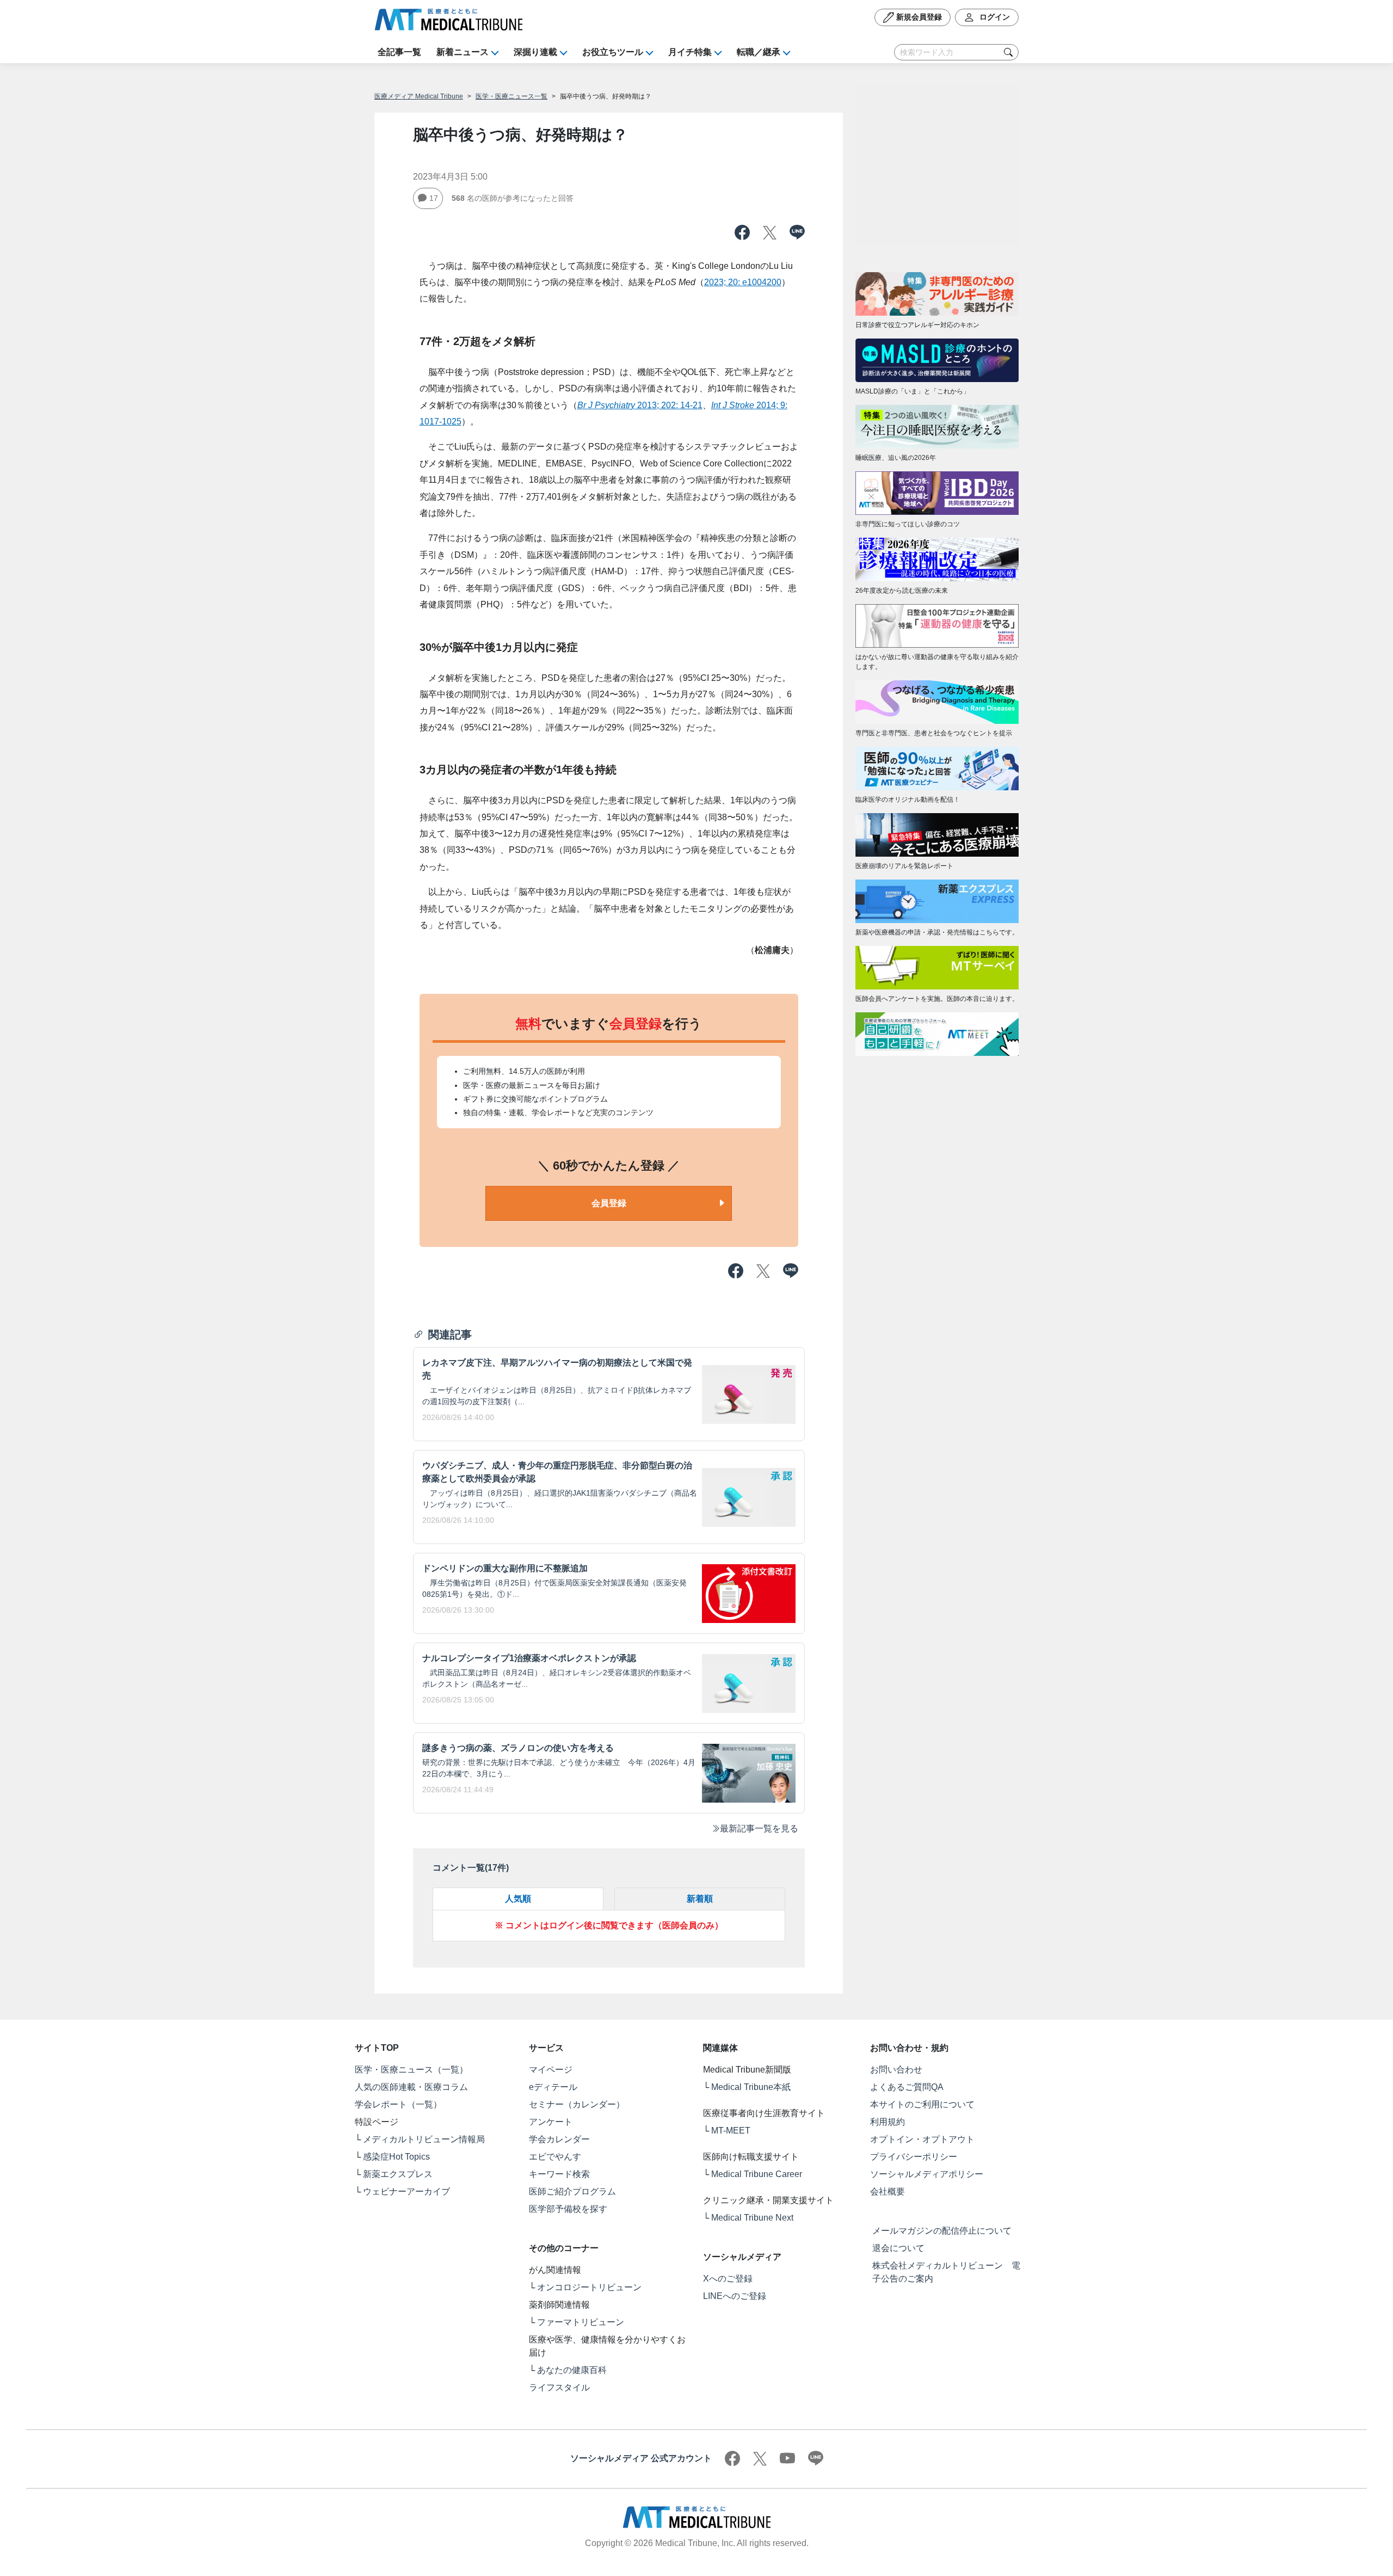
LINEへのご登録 (735, 2296)
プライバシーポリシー (914, 2157)
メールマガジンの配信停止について (942, 2231)
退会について (898, 2248)
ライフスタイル (559, 2387)
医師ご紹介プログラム (572, 2191)
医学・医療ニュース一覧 (511, 96)
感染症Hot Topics (396, 2157)
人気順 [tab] (518, 1899)
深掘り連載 (535, 52)
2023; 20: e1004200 (743, 282)
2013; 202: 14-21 (640, 405)
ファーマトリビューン (581, 2322)
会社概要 (887, 2191)
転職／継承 (759, 52)
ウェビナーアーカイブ (406, 2191)
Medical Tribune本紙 (751, 2087)
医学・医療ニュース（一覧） (411, 2070)
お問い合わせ (896, 2070)
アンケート (551, 2122)
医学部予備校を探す (568, 2209)
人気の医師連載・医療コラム (411, 2087)
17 (434, 198)
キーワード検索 (559, 2174)
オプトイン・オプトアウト (922, 2139)
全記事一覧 (399, 52)
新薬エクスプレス (398, 2174)
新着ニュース (463, 52)
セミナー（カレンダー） (577, 2104)
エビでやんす (555, 2157)
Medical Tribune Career (757, 2174)
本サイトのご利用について (922, 2104)
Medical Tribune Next (752, 2218)
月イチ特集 (690, 52)
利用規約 (887, 2122)
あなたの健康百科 (572, 2370)
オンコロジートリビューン (589, 2287)
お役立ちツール (613, 52)
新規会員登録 (918, 17)
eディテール (553, 2087)
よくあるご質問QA (907, 2087)
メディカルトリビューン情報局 (424, 2139)
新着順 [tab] (700, 1899)
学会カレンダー (559, 2139)
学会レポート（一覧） (398, 2104)
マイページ (551, 2070)
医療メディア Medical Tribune (419, 96)
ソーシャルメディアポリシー (927, 2174)
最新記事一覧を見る (759, 1828)
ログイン (994, 17)
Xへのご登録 (728, 2279)
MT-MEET (731, 2131)
